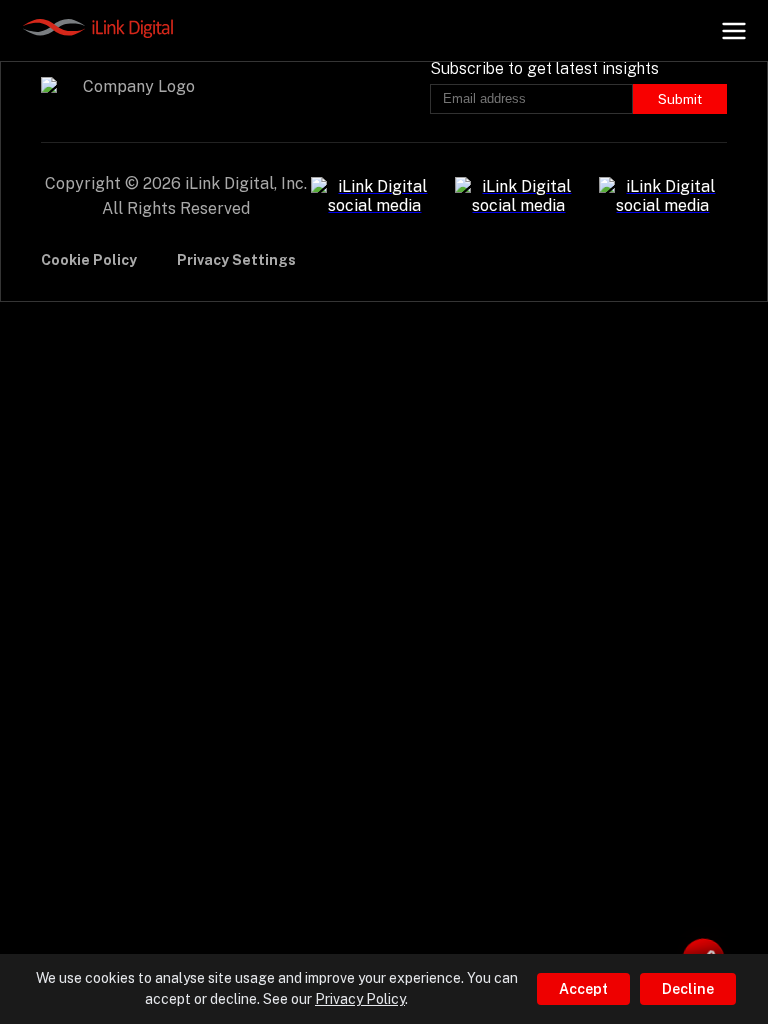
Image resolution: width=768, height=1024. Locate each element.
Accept (583, 989)
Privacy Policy (360, 999)
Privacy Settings (236, 260)
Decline (688, 989)
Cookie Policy (89, 260)
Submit (680, 99)
